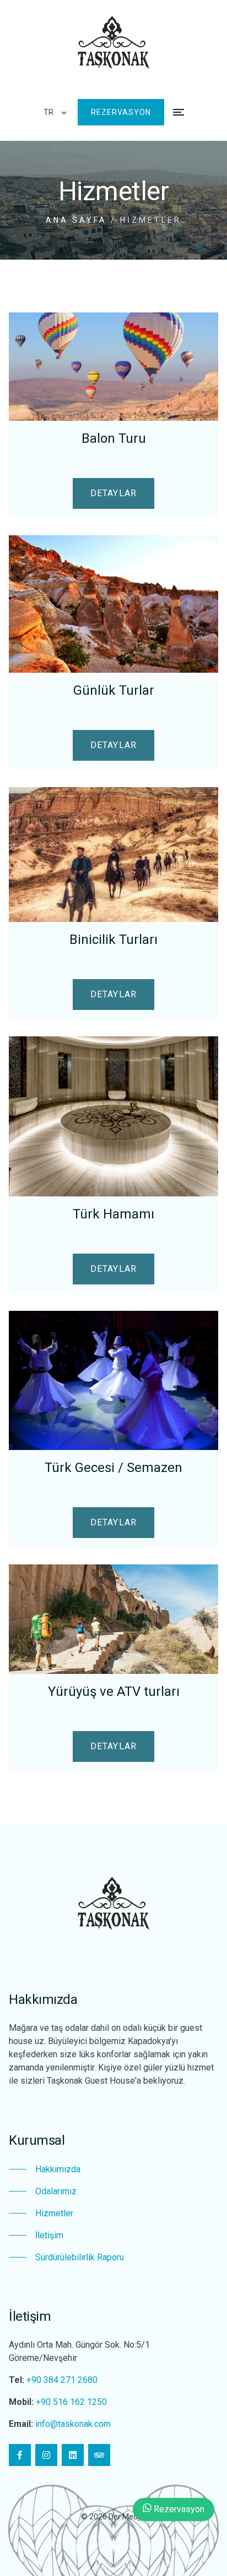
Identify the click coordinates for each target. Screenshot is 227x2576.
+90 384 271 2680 (62, 2380)
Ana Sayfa (76, 220)
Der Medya (127, 2517)
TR (48, 112)
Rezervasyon (121, 112)
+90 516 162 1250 (71, 2402)
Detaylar (114, 493)
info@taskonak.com (73, 2424)
